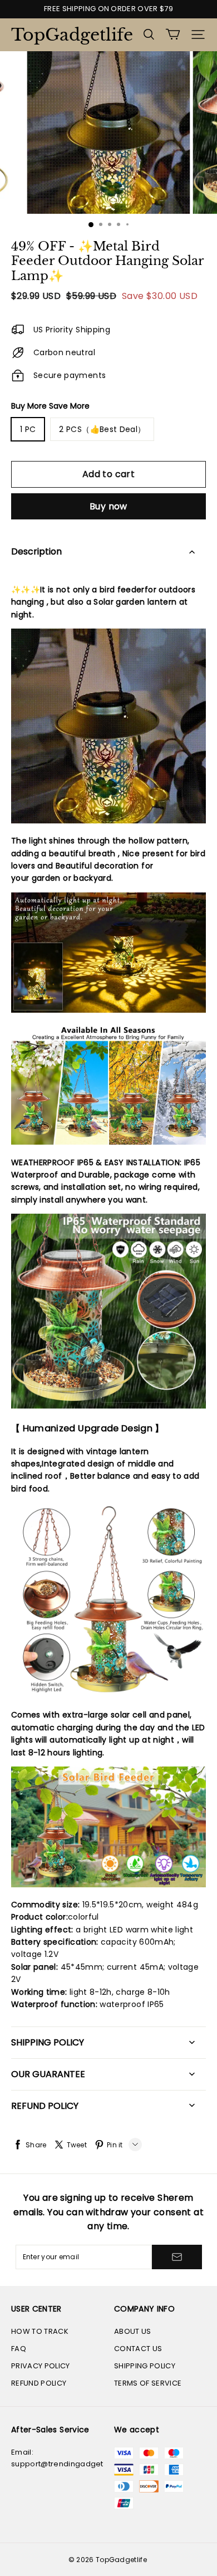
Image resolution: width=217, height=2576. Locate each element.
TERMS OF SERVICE (148, 2383)
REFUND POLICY (39, 2383)
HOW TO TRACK (40, 2331)
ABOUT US (133, 2331)
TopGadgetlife (67, 35)
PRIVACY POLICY (41, 2366)
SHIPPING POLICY (145, 2366)
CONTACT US (138, 2349)
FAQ (19, 2349)
